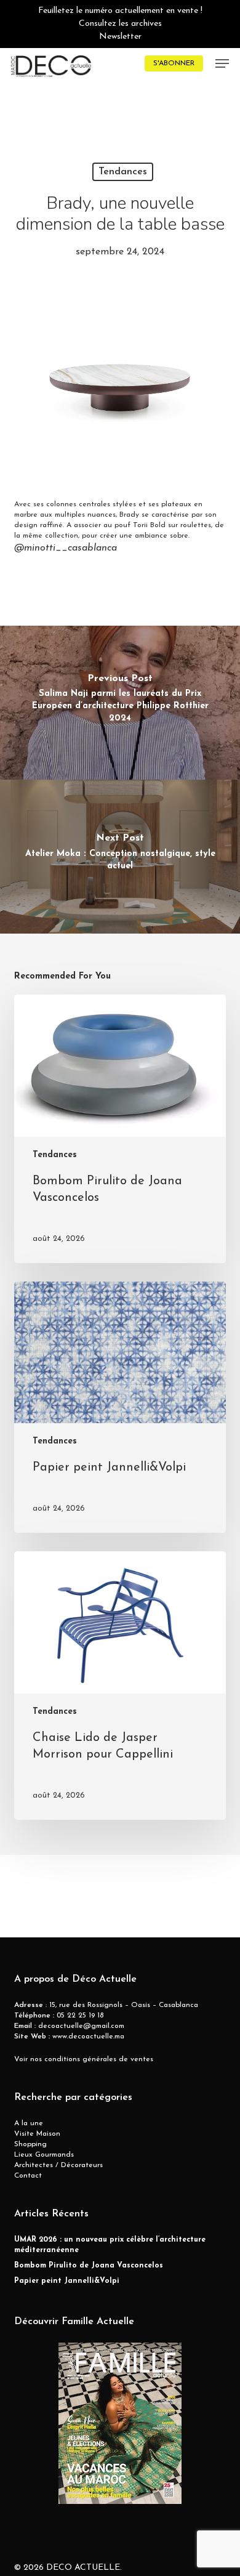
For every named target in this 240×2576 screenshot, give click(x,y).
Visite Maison (37, 2134)
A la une (29, 2123)
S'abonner (174, 63)
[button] (222, 63)
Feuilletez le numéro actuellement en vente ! (120, 11)
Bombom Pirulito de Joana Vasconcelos (89, 2266)
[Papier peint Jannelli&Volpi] (120, 1407)
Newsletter (120, 37)
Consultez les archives (120, 24)
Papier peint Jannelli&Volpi (67, 2281)
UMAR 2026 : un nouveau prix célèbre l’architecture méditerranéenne (110, 2245)
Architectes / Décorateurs (58, 2165)
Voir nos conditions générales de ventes (84, 2059)
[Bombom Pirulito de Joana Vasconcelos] (120, 1129)
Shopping (30, 2144)
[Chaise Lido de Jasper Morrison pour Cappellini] (120, 1686)
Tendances (123, 172)
